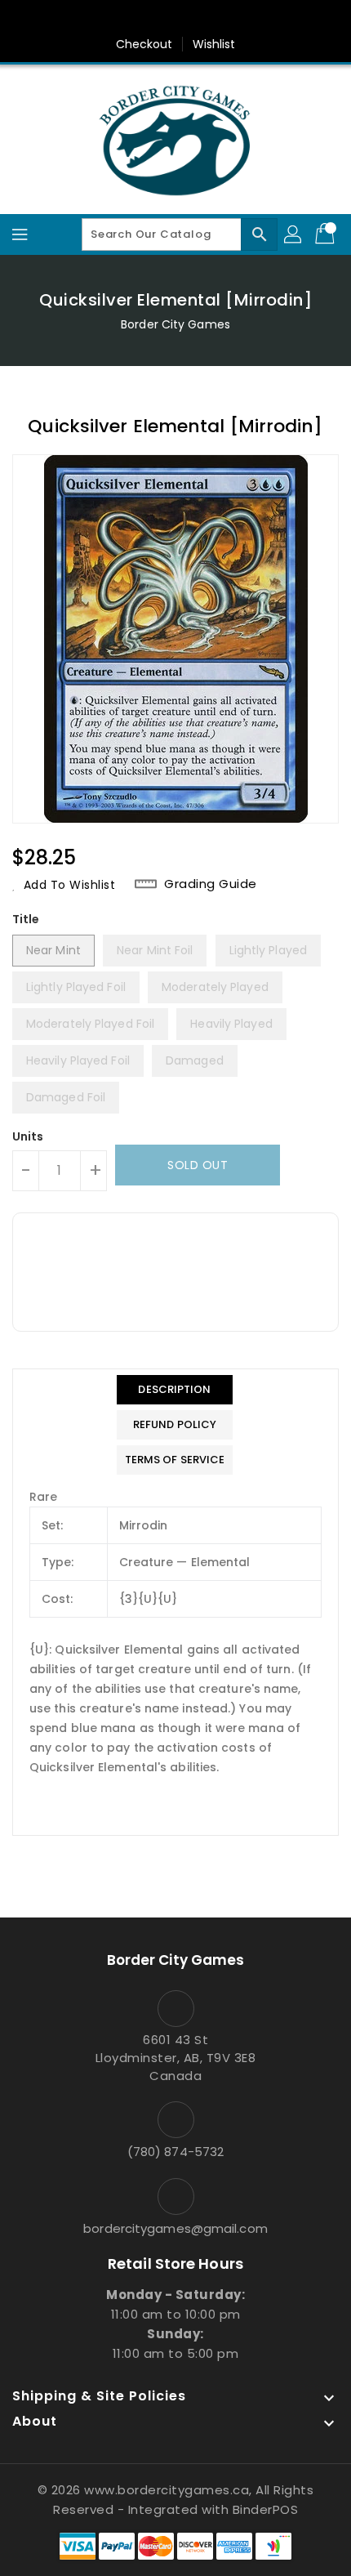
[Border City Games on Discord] (222, 19)
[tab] (175, 1390)
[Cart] (327, 234)
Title (26, 919)
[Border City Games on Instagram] (191, 19)
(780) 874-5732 (175, 2152)
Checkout (144, 44)
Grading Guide (211, 884)
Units (28, 1136)
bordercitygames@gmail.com (175, 2228)
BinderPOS (266, 2509)
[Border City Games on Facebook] (129, 19)
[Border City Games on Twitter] (160, 19)
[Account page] (294, 234)
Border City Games (175, 324)
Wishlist (214, 44)
